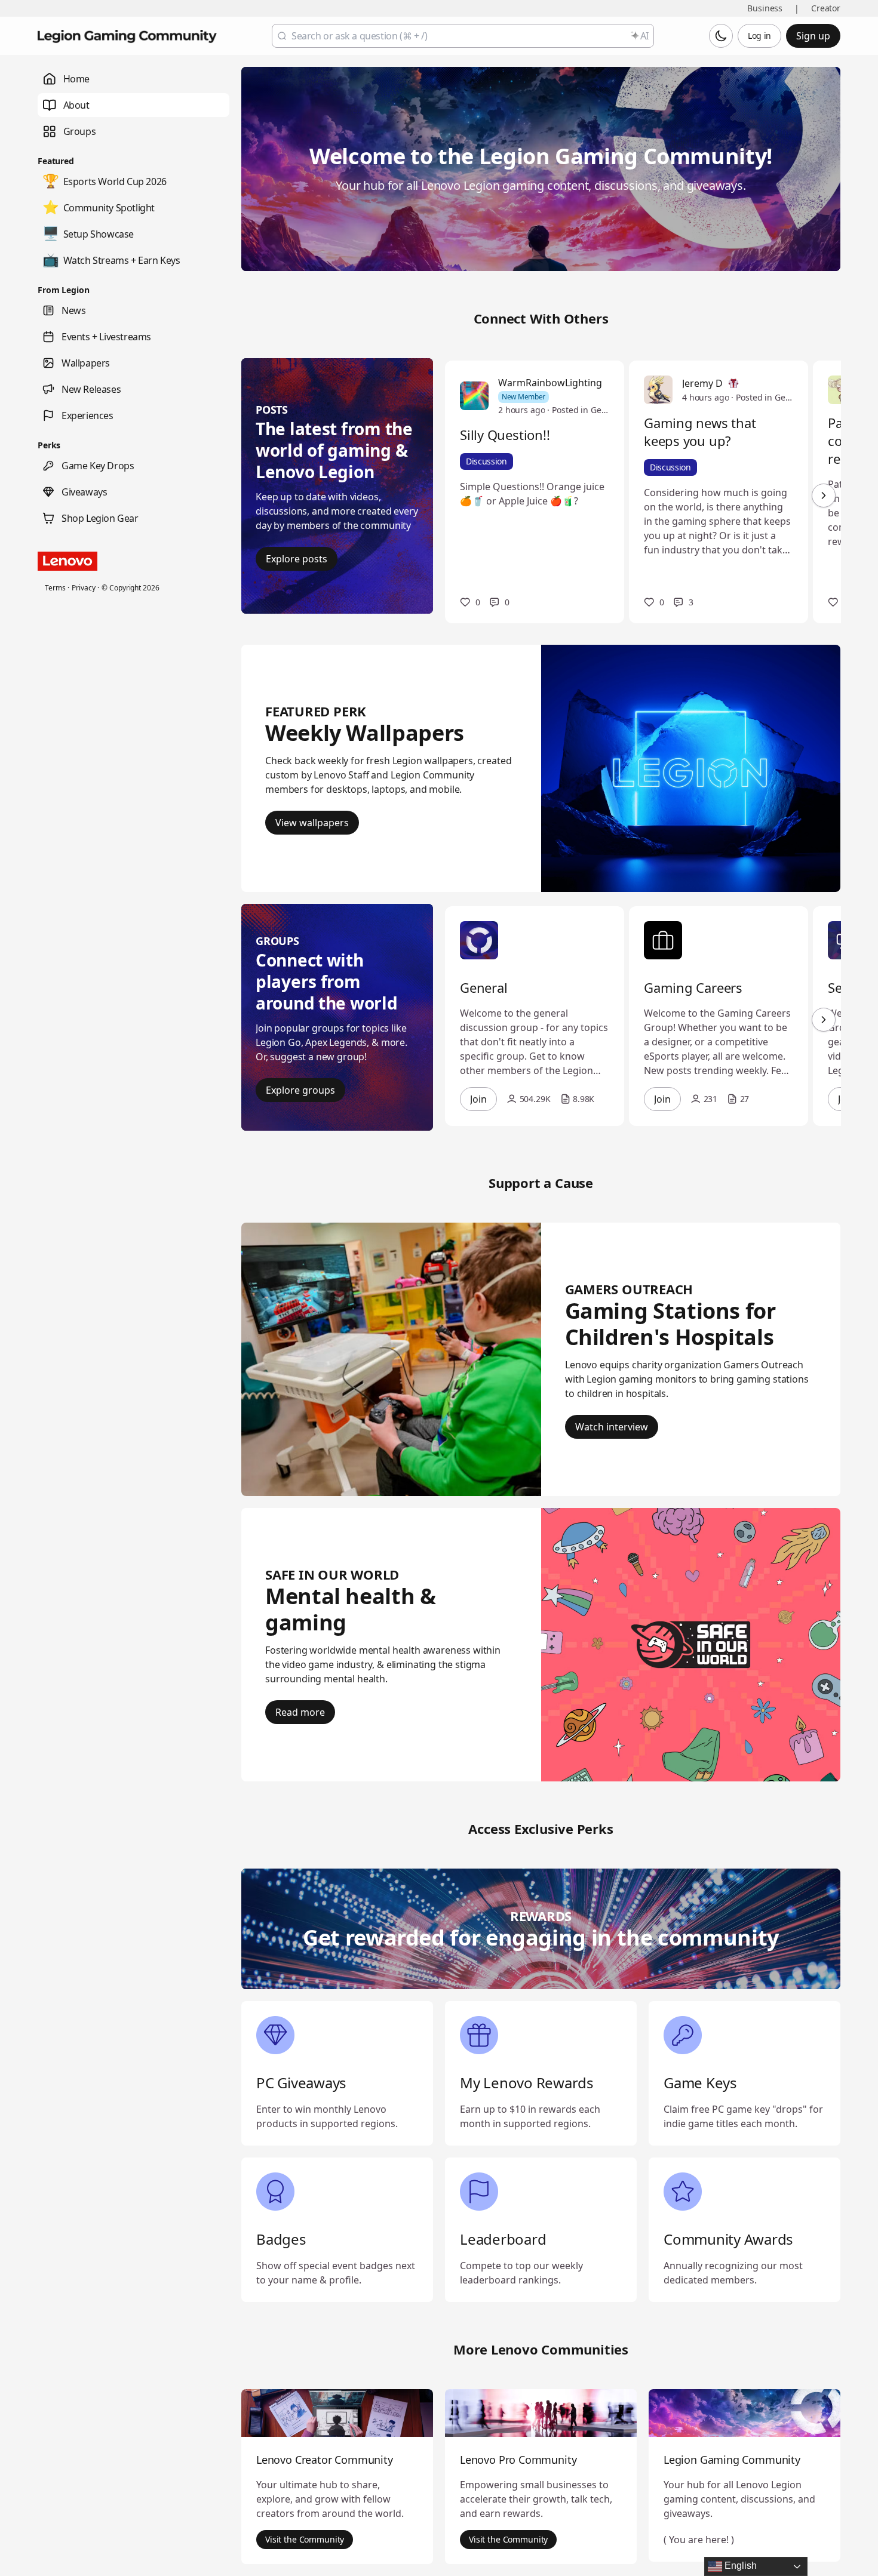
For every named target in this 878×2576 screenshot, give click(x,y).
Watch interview (612, 1427)
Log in (759, 36)
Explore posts (297, 559)
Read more (300, 1712)
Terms (55, 588)
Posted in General (581, 410)
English (739, 2566)
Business (765, 8)
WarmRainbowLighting (550, 383)
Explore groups (300, 1090)
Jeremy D (702, 383)
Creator (826, 8)
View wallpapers (312, 823)
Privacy (83, 588)
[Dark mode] (721, 36)
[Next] (824, 495)
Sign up (813, 36)
